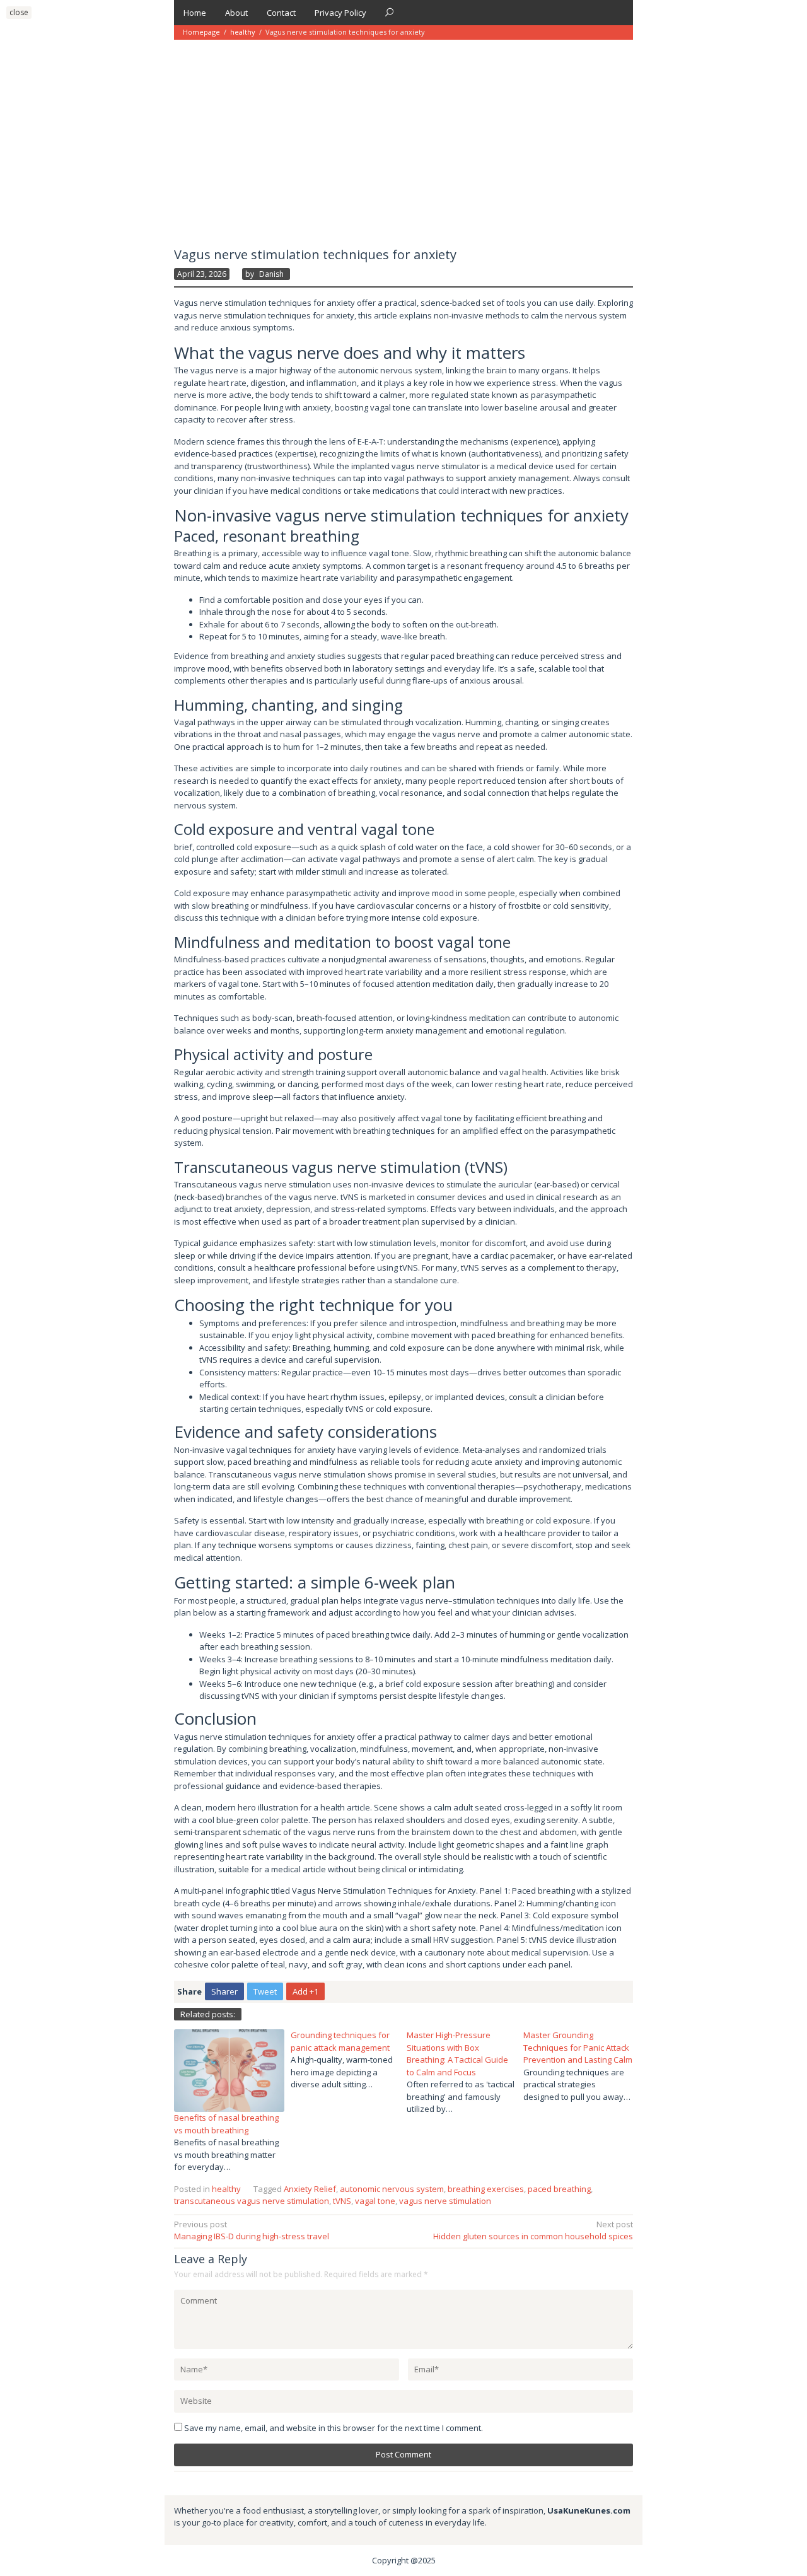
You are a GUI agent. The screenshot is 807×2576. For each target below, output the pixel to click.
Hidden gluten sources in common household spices (533, 2230)
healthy (243, 32)
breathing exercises (486, 2189)
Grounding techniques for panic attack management (340, 2041)
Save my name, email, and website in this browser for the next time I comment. (334, 2428)
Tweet (265, 1991)
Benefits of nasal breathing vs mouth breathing (226, 2124)
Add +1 (305, 1991)
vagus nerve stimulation (445, 2201)
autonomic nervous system (392, 2189)
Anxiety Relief (310, 2189)
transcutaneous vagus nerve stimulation (252, 2201)
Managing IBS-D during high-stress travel (252, 2230)
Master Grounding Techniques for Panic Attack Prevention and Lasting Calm (578, 2047)
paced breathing (559, 2189)
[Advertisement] (403, 134)
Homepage (201, 32)
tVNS (342, 2201)
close (19, 12)
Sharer (224, 1991)
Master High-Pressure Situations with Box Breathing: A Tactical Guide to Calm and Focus (457, 2054)
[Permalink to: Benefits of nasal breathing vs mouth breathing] (229, 2070)
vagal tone (375, 2201)
